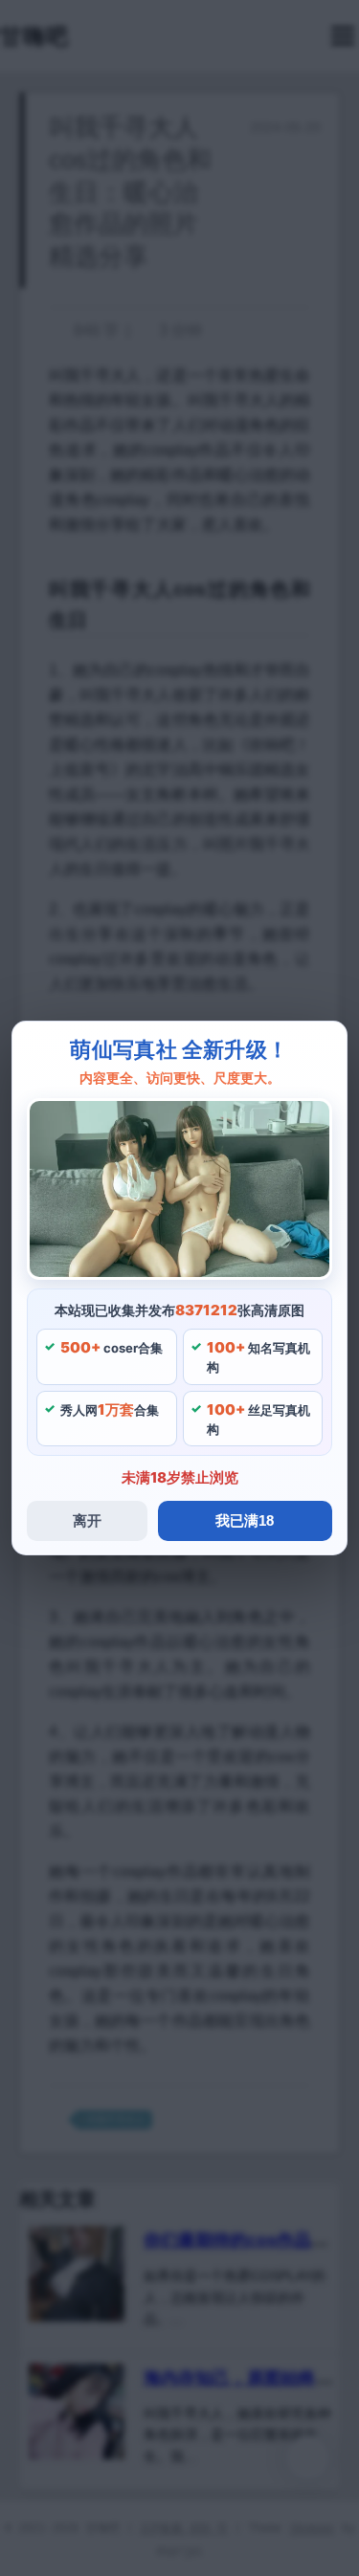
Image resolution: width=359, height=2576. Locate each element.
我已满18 (245, 1520)
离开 (87, 1520)
